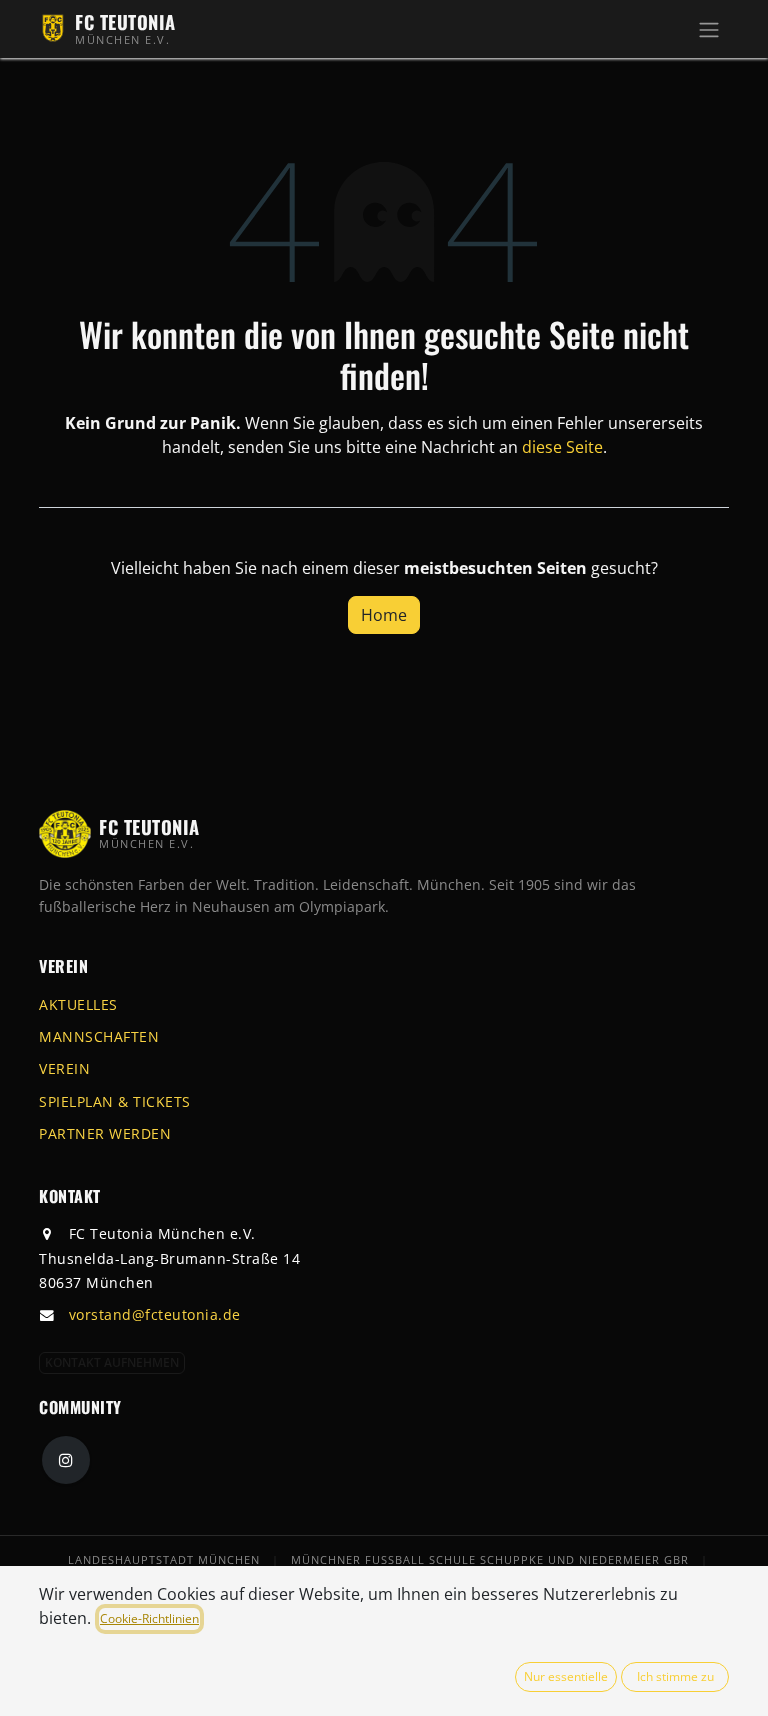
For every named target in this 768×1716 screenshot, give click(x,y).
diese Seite (562, 447)
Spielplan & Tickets (115, 1101)
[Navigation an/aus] (709, 29)
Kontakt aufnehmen (112, 1362)
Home (384, 615)
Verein (64, 1068)
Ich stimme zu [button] (675, 1676)
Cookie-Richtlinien (149, 1618)
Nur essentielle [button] (566, 1676)
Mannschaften (99, 1036)
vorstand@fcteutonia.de (155, 1314)
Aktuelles (78, 1004)
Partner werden (105, 1133)
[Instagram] (66, 1460)
